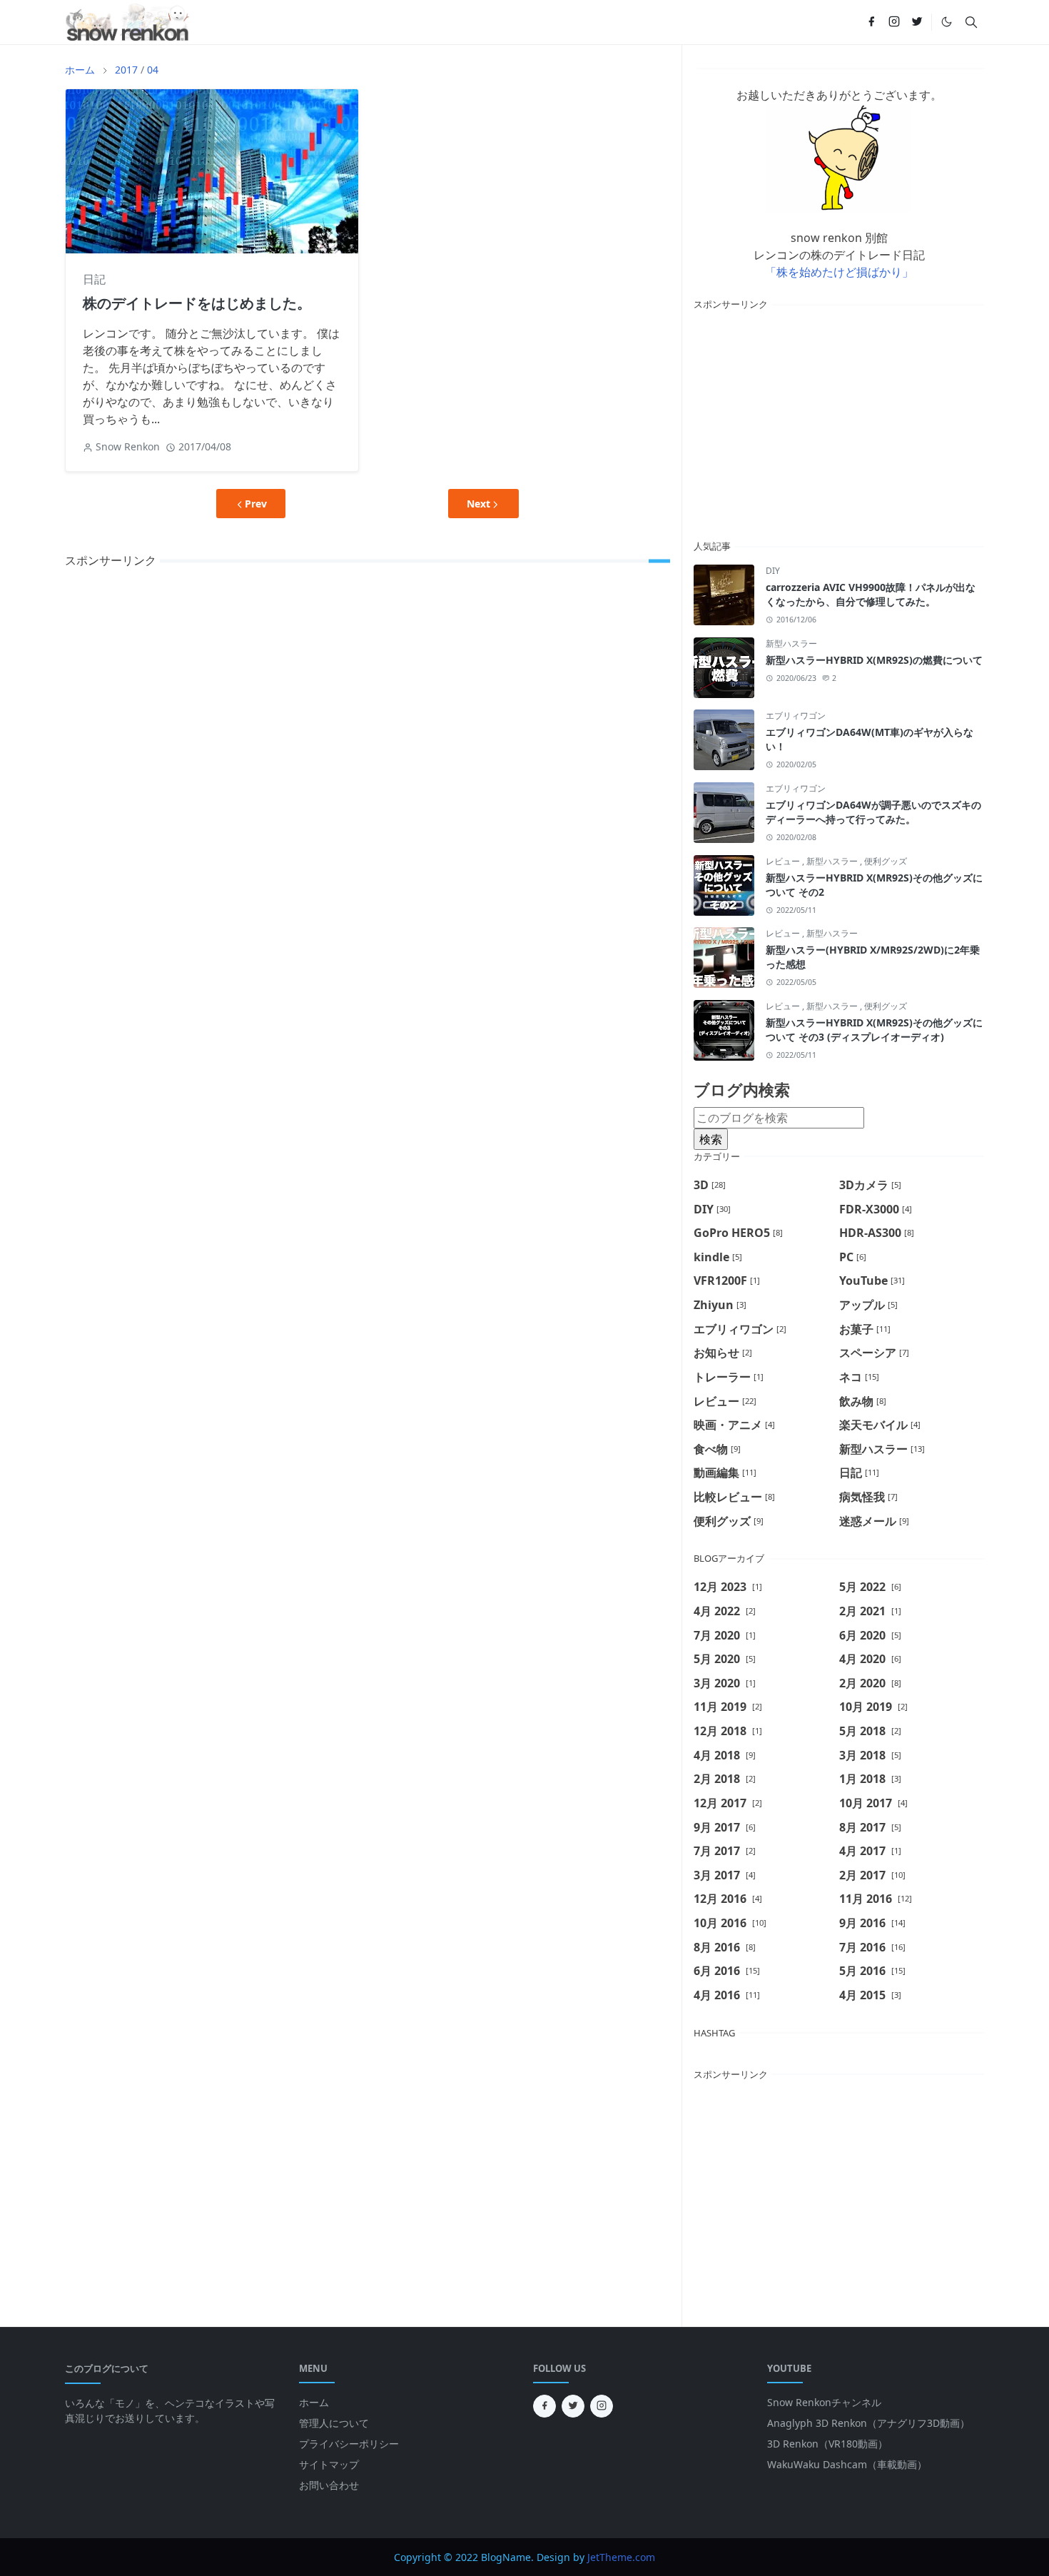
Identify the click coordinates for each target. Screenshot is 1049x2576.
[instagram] (894, 22)
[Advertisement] (839, 423)
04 (153, 70)
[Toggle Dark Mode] (947, 22)
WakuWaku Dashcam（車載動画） (847, 2464)
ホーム (314, 2402)
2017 (126, 70)
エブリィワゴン (796, 716)
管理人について (334, 2423)
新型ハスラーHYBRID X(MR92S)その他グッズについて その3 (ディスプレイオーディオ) (874, 1030)
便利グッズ (886, 861)
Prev (256, 504)
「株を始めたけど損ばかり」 (839, 272)
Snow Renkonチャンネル (824, 2402)
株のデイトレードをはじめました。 (197, 303)
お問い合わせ (329, 2485)
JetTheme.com (621, 2557)
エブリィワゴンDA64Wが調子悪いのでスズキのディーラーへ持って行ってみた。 (873, 812)
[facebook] (871, 22)
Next (478, 504)
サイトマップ (329, 2464)
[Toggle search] (971, 22)
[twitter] (917, 22)
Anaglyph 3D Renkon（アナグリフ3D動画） (868, 2423)
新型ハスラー (791, 643)
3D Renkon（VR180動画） (827, 2444)
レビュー (784, 861)
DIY (773, 571)
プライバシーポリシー (349, 2444)
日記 (94, 279)
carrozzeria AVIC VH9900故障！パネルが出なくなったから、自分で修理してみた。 (871, 594)
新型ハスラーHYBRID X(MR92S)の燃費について (874, 660)
